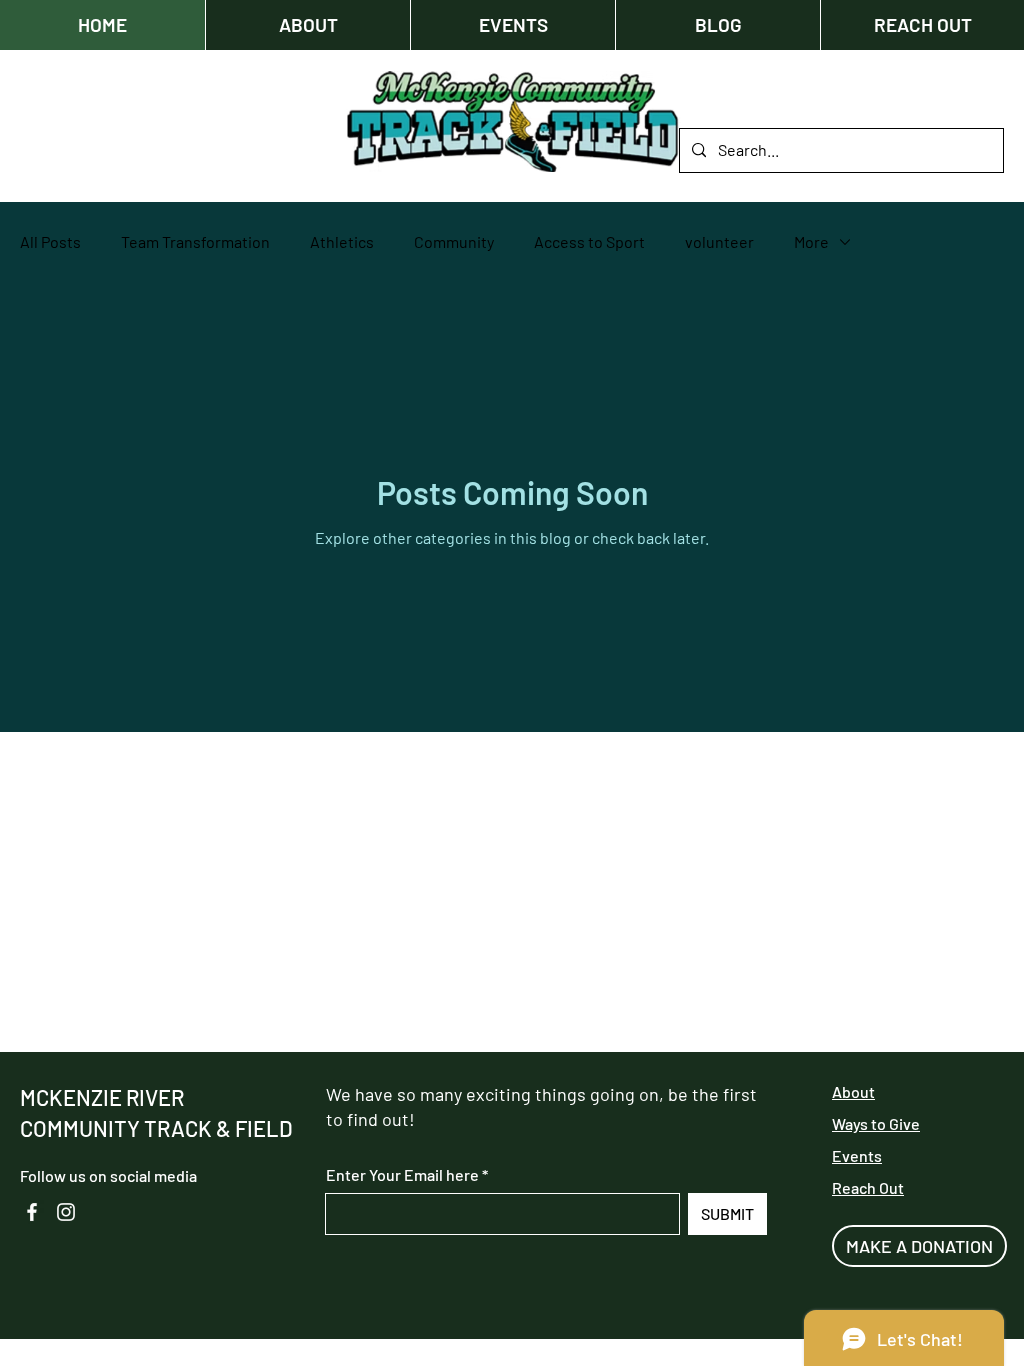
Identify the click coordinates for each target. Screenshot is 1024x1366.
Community (454, 241)
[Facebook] (32, 1212)
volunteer (719, 241)
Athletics (342, 241)
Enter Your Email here (402, 1175)
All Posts (50, 241)
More (811, 241)
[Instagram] (66, 1212)
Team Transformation (195, 241)
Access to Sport (589, 241)
